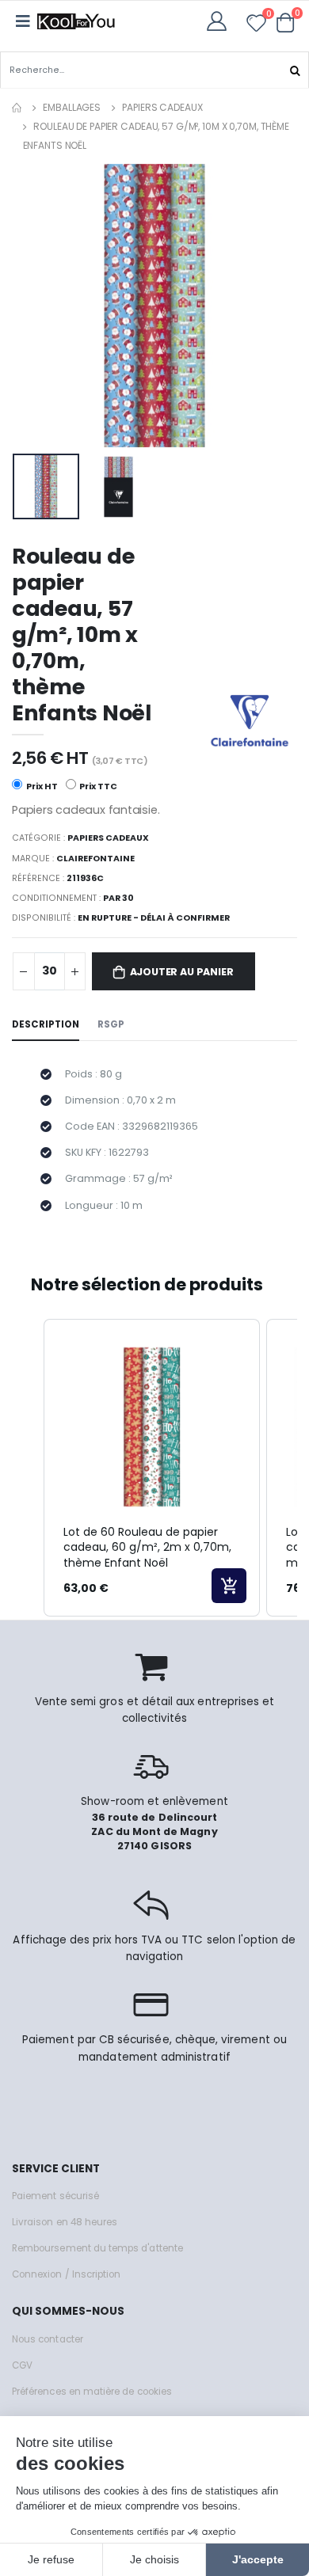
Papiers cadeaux (162, 107)
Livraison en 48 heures (65, 2222)
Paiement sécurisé (55, 2196)
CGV (22, 2365)
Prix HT (41, 786)
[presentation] (34, 305)
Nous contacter (48, 2339)
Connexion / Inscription (66, 2274)
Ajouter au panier (182, 972)
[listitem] (152, 1468)
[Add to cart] (229, 1586)
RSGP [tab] (111, 1024)
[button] (286, 22)
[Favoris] (256, 26)
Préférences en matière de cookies (92, 2392)
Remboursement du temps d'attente (97, 2248)
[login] (221, 21)
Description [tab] (46, 1024)
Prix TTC (97, 786)
